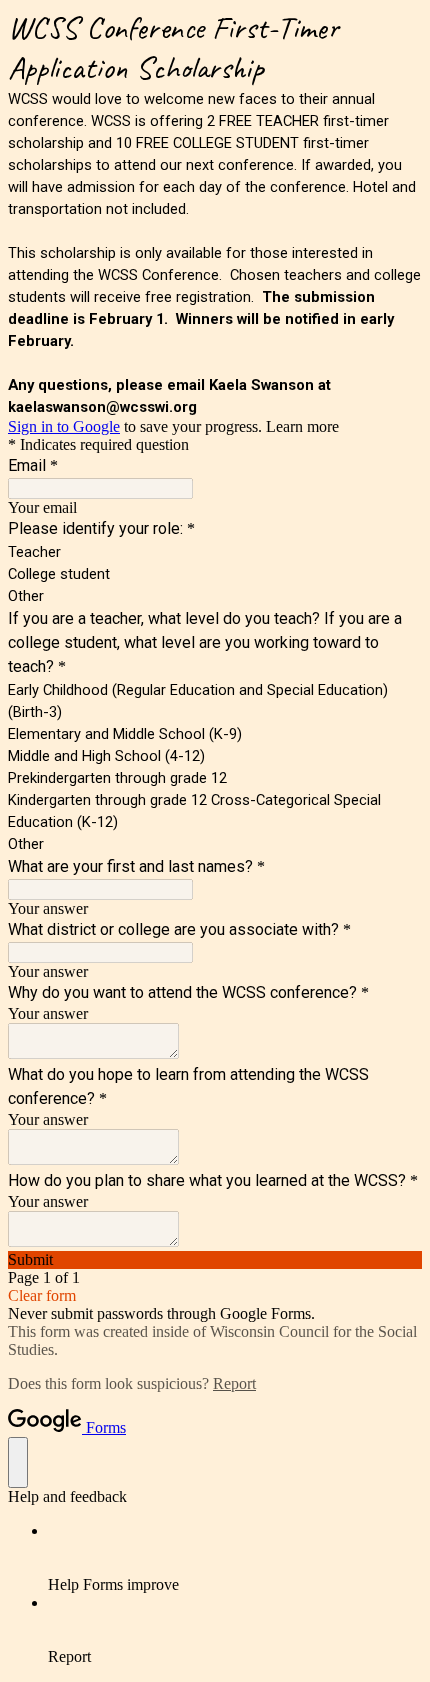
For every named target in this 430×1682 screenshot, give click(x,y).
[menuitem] (235, 1558)
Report (234, 1383)
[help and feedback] (18, 1462)
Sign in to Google (64, 426)
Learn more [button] (302, 426)
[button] (215, 1260)
